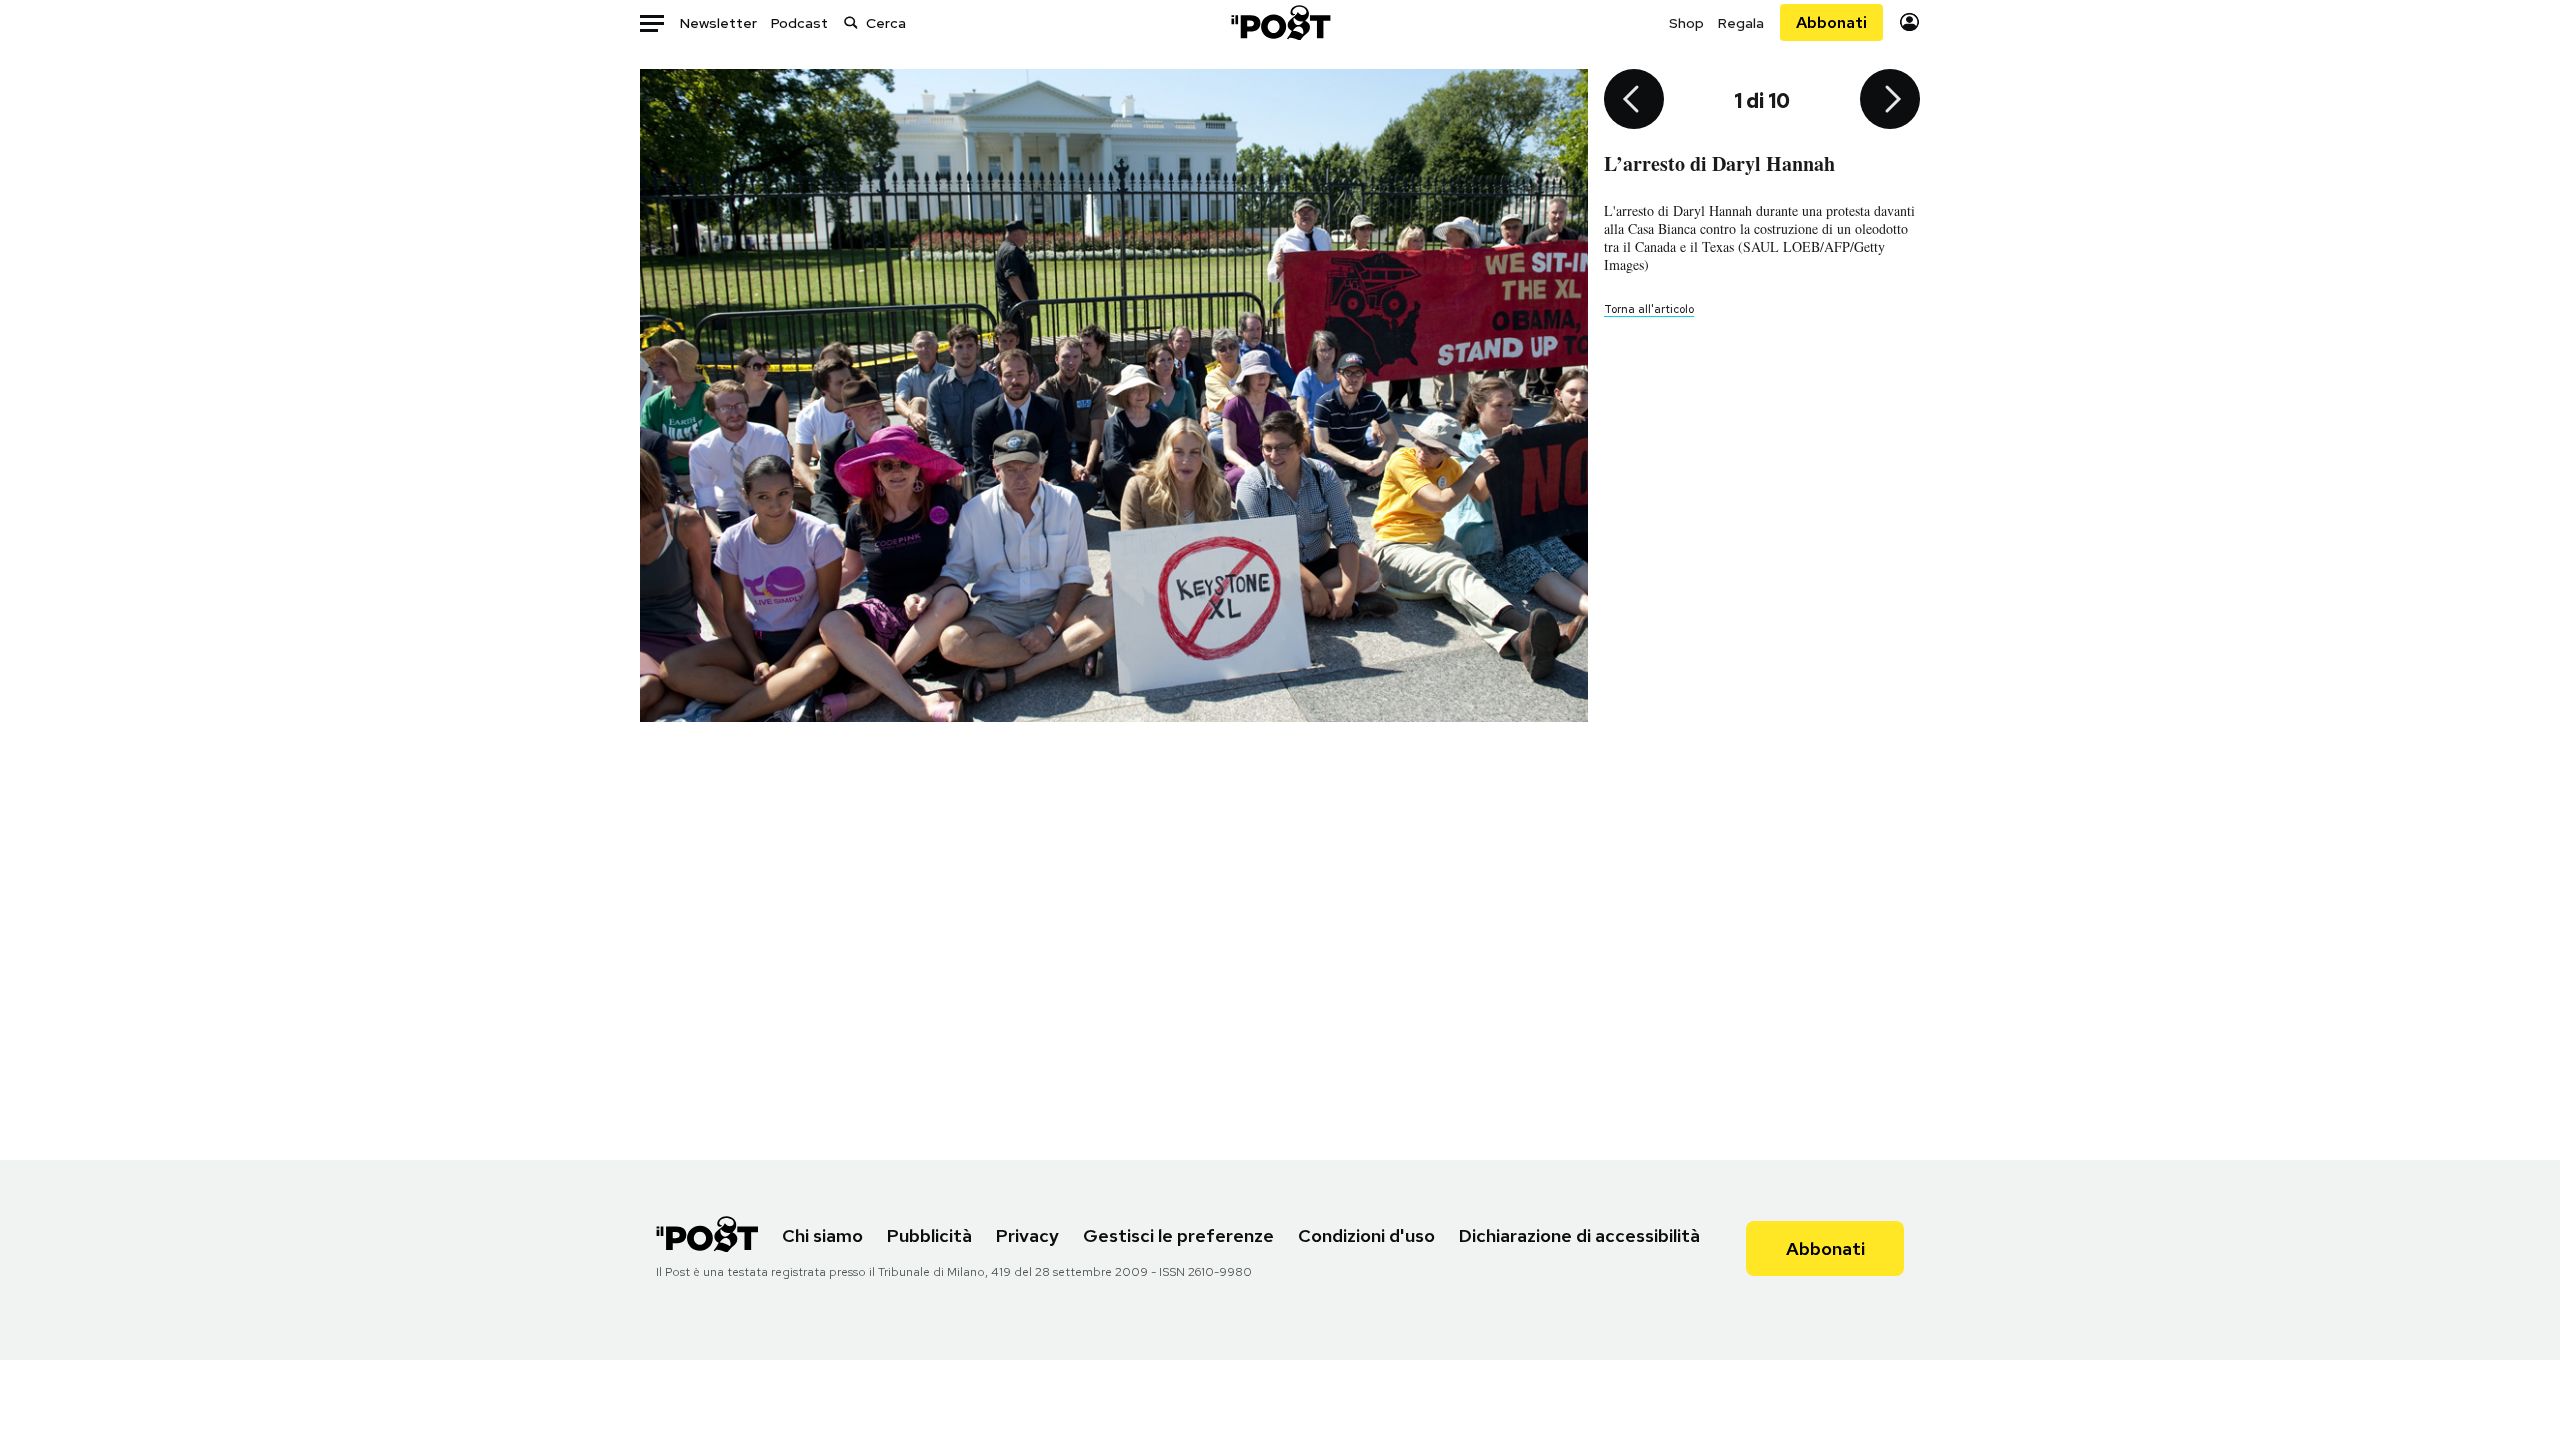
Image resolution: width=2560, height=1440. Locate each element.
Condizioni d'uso (1366, 1235)
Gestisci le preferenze (1178, 1235)
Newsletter (718, 23)
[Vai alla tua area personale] (1909, 22)
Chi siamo (822, 1235)
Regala (1741, 23)
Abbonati (1831, 22)
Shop (1686, 23)
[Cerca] (851, 22)
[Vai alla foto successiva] (1890, 101)
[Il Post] (1280, 22)
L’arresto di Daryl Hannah (1719, 163)
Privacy (1027, 1235)
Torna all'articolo (1649, 309)
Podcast (799, 23)
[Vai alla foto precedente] (1634, 101)
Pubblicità (929, 1235)
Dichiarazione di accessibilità (1579, 1235)
